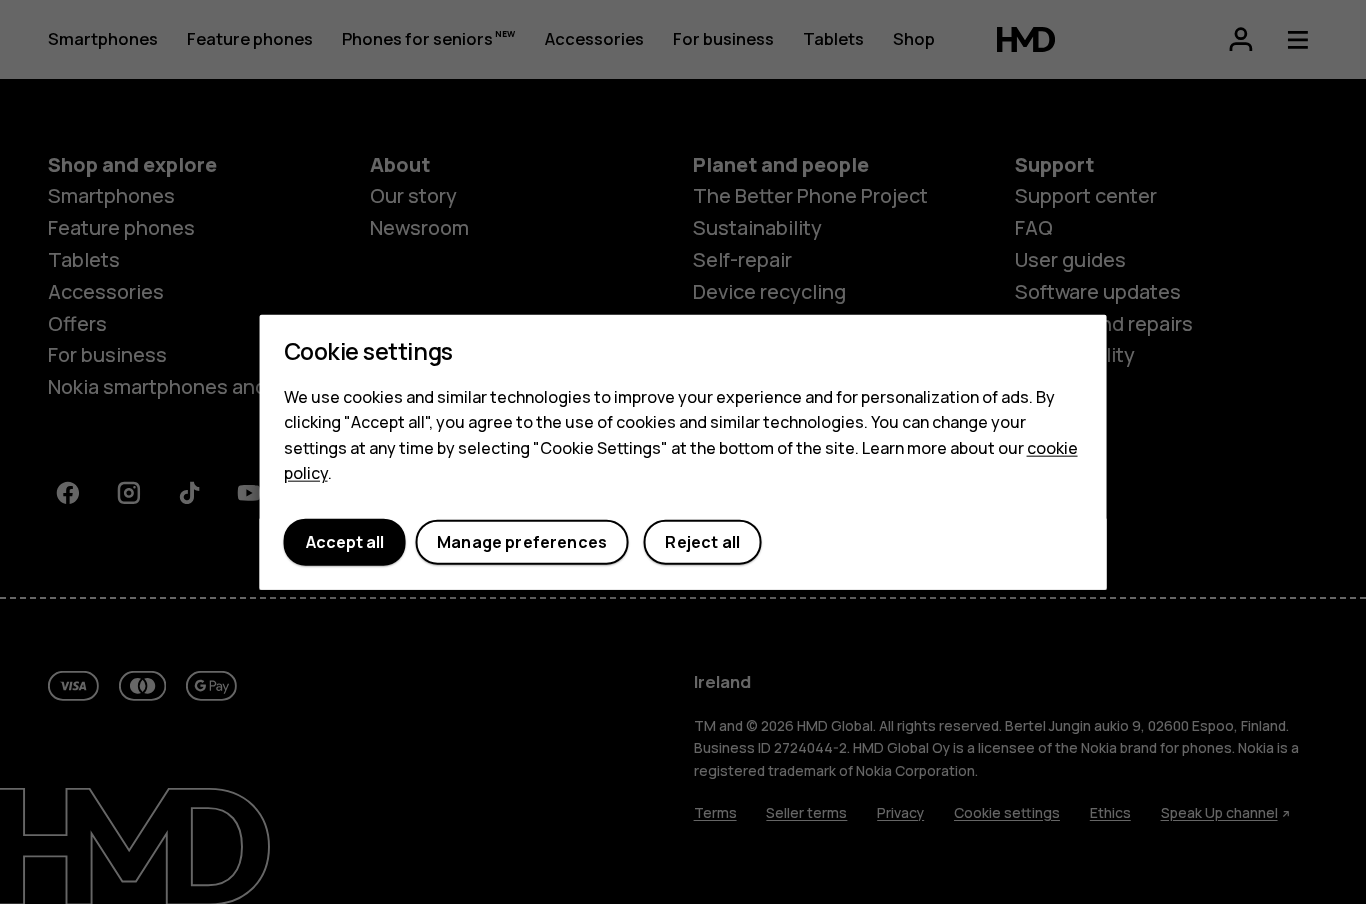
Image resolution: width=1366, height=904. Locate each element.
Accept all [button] (345, 542)
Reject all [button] (702, 542)
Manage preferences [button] (522, 542)
